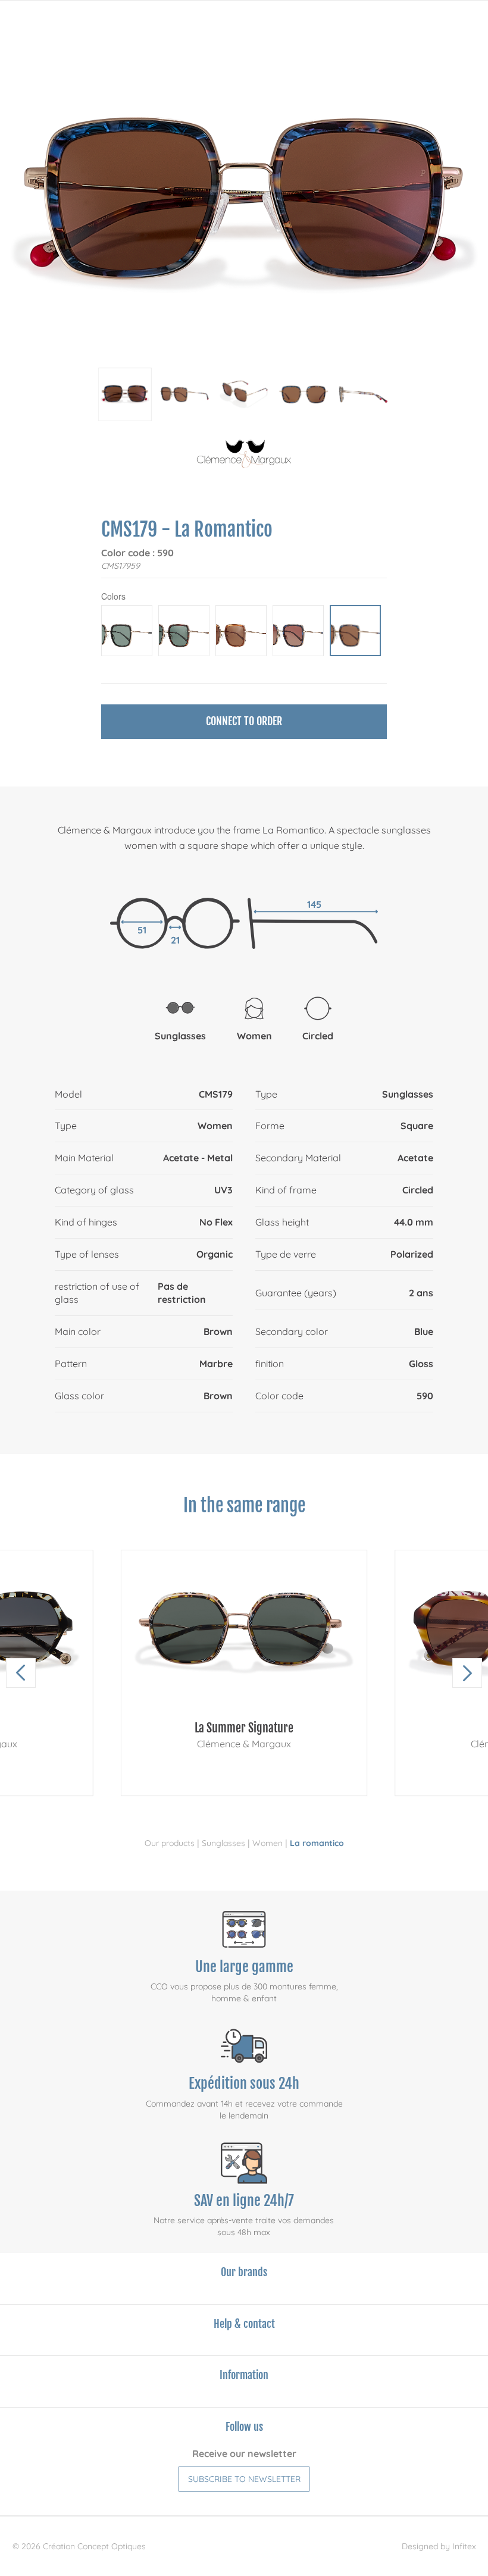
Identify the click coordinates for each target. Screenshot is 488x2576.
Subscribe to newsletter (244, 2479)
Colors (113, 596)
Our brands (244, 2272)
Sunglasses (223, 1843)
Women (268, 1843)
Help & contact (244, 2324)
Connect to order (244, 721)
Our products (170, 1843)
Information (244, 2375)
